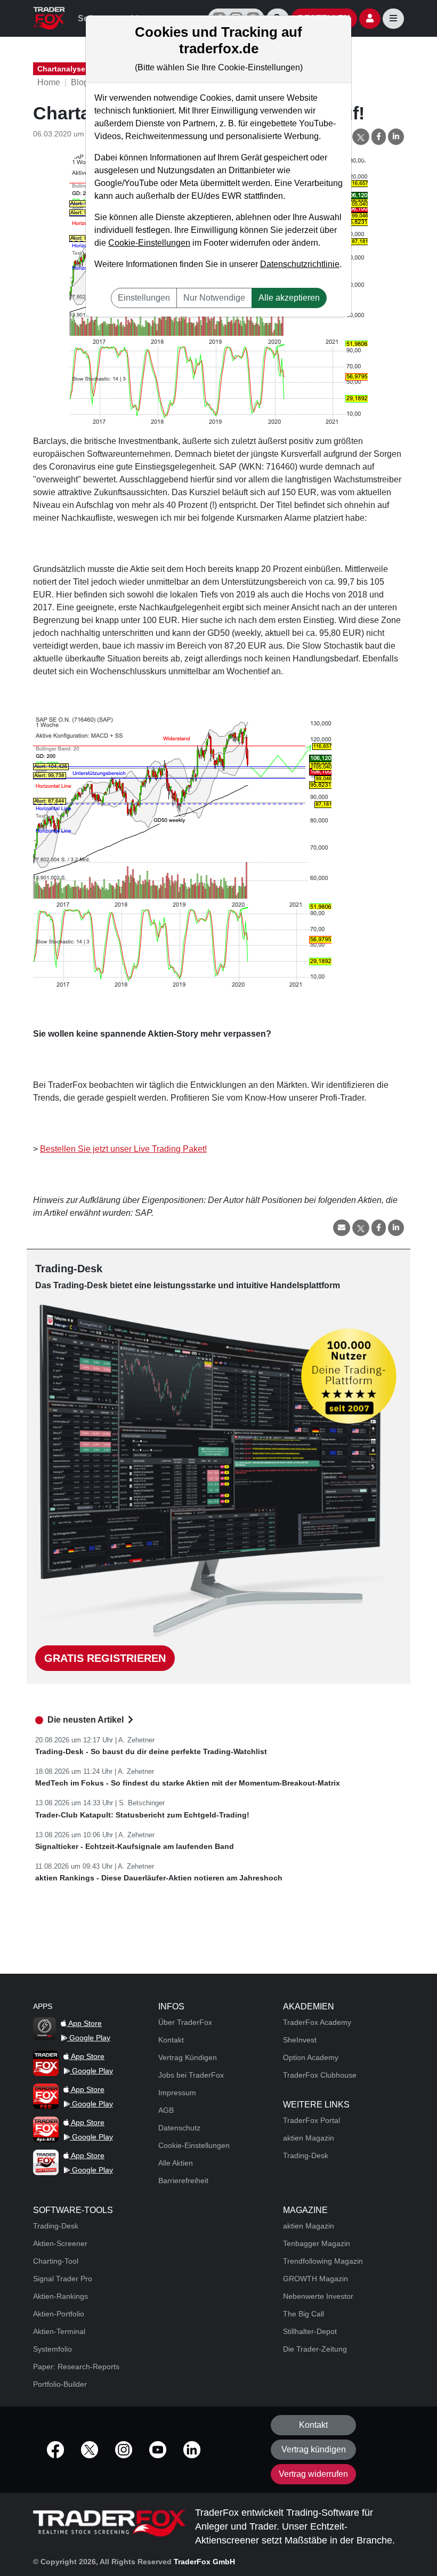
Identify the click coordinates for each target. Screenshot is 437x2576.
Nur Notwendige (214, 298)
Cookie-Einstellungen (149, 243)
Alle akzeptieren (289, 298)
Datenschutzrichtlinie (300, 264)
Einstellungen (144, 298)
